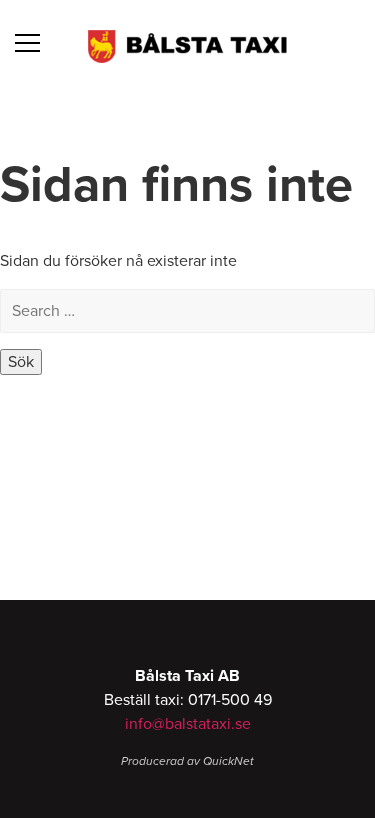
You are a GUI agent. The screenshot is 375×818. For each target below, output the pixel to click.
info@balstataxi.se (188, 724)
